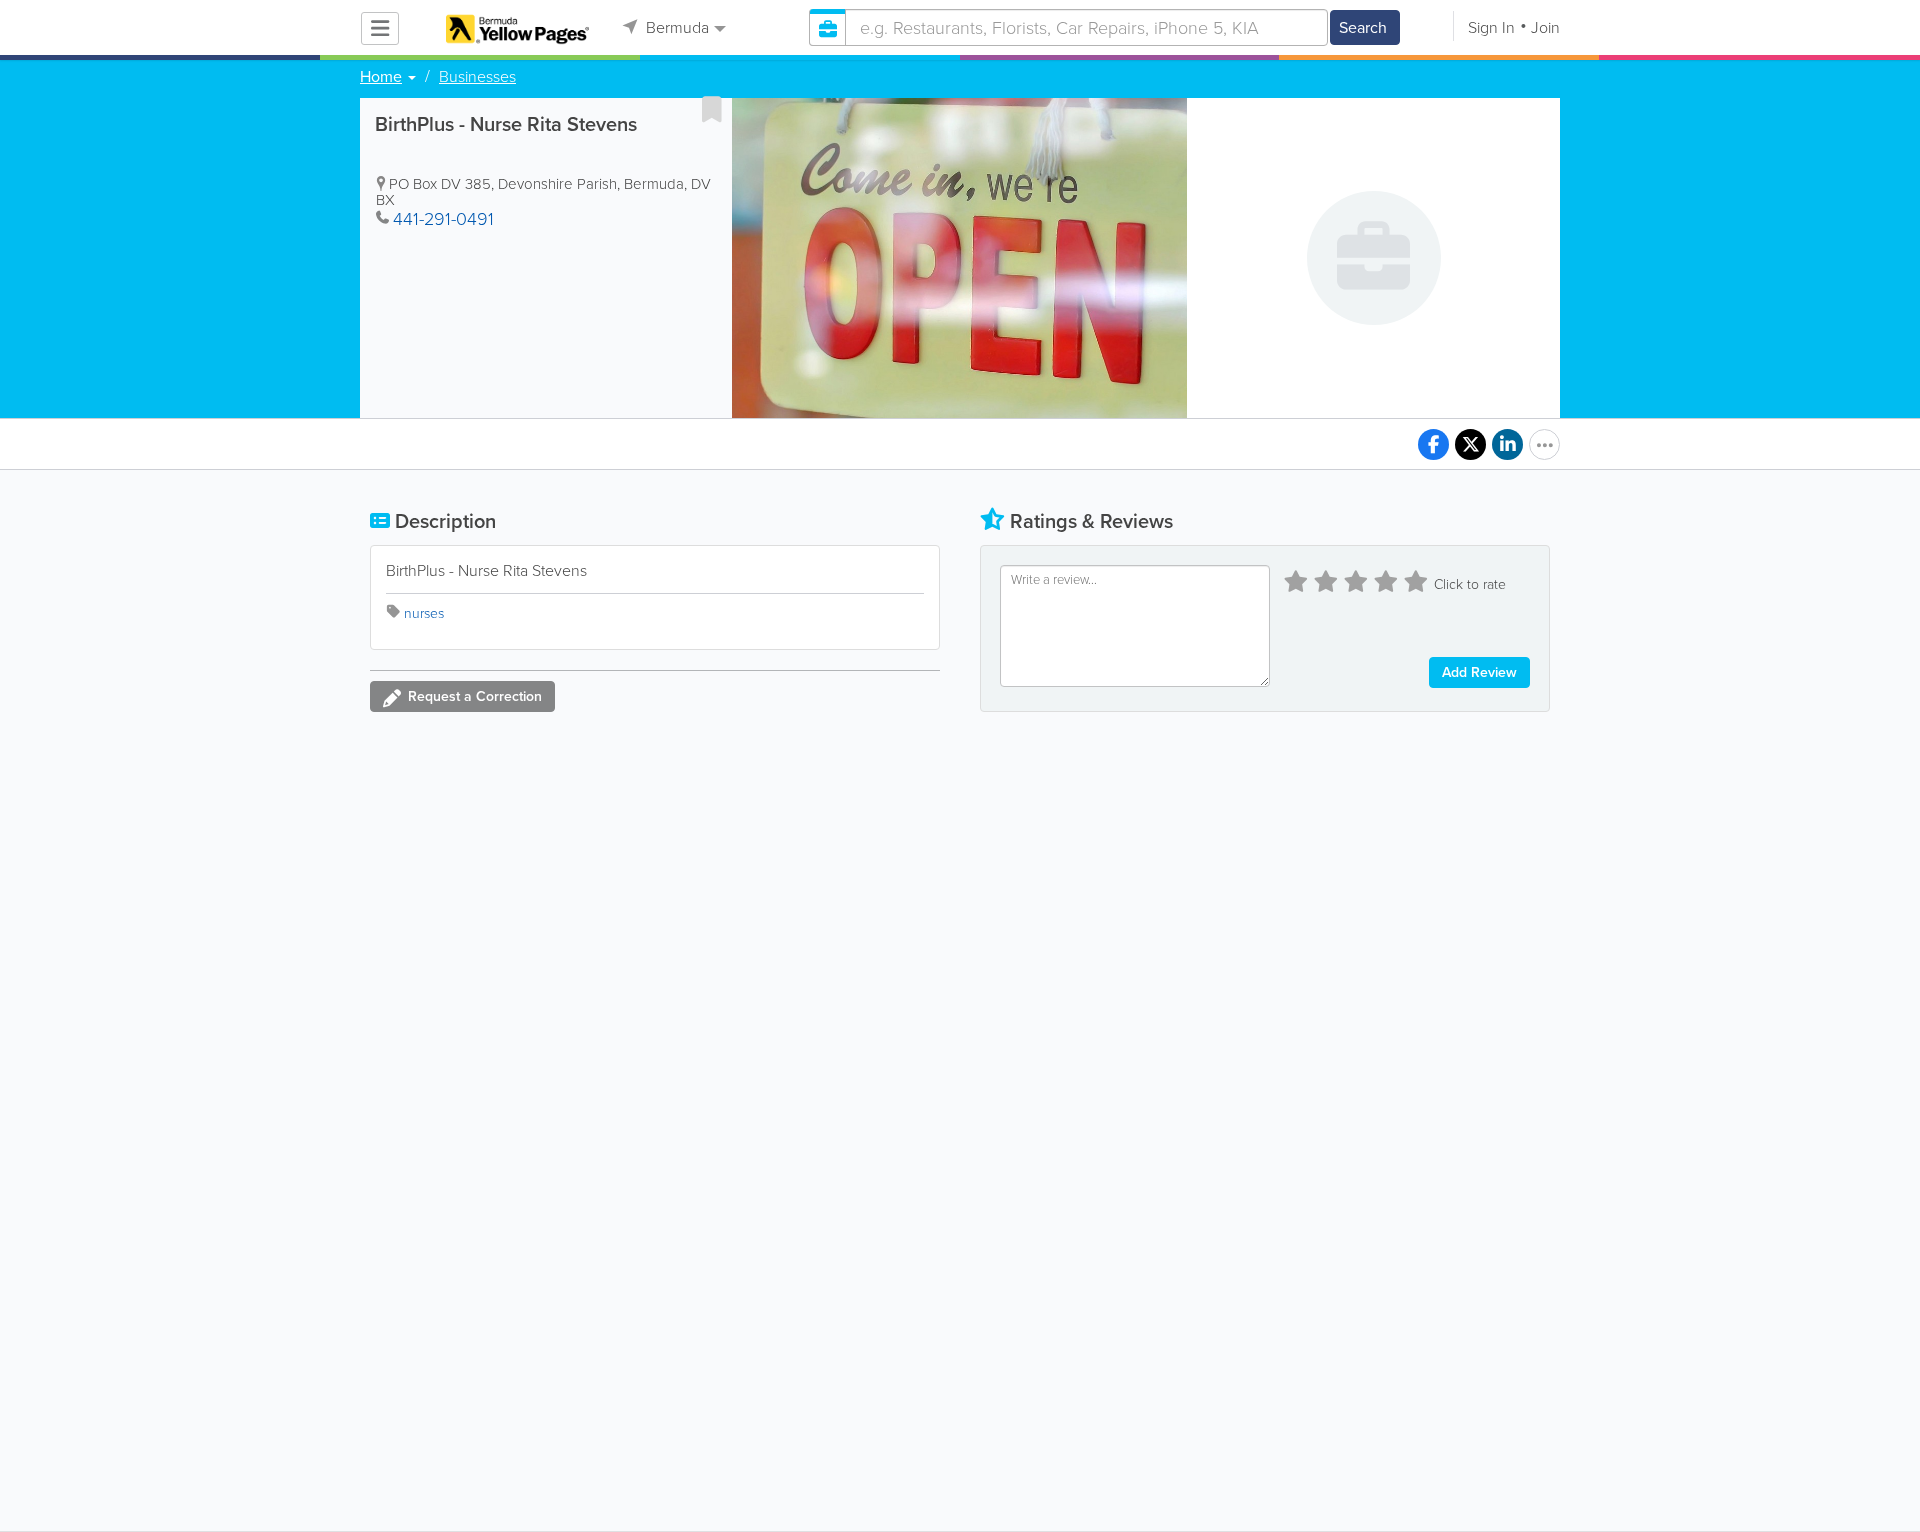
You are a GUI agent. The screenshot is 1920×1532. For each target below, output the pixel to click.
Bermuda (675, 27)
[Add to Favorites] (712, 109)
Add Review (1479, 672)
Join (1545, 27)
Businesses (477, 77)
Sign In (1491, 27)
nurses (424, 613)
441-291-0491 (443, 219)
